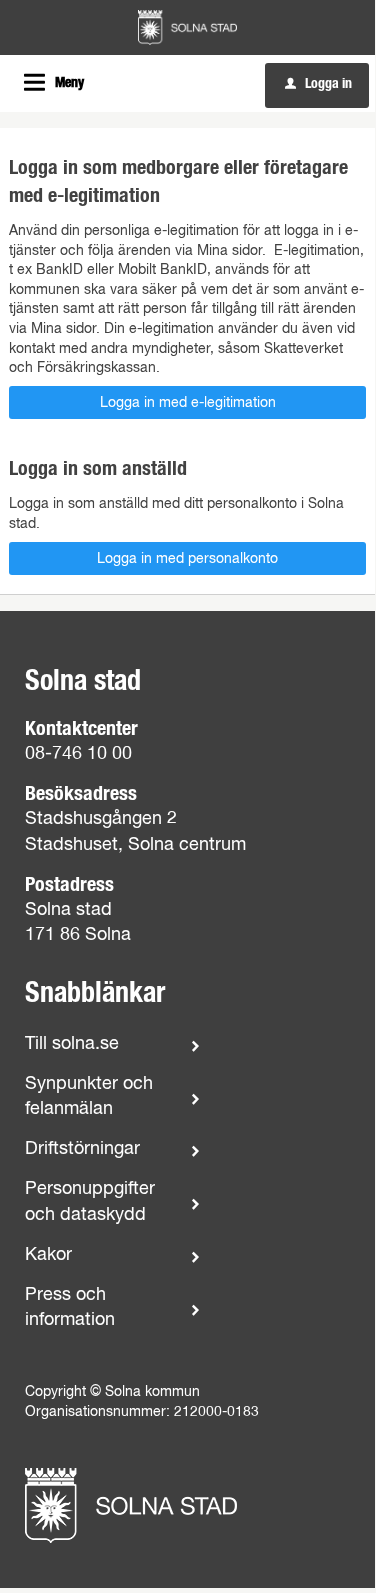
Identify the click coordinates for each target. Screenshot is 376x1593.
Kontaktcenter (81, 729)
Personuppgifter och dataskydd (90, 1201)
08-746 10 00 (78, 754)
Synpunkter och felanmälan (89, 1096)
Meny (69, 83)
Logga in (318, 84)
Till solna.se (72, 1044)
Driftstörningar (82, 1149)
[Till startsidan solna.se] (131, 1505)
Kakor (48, 1255)
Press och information (70, 1307)
